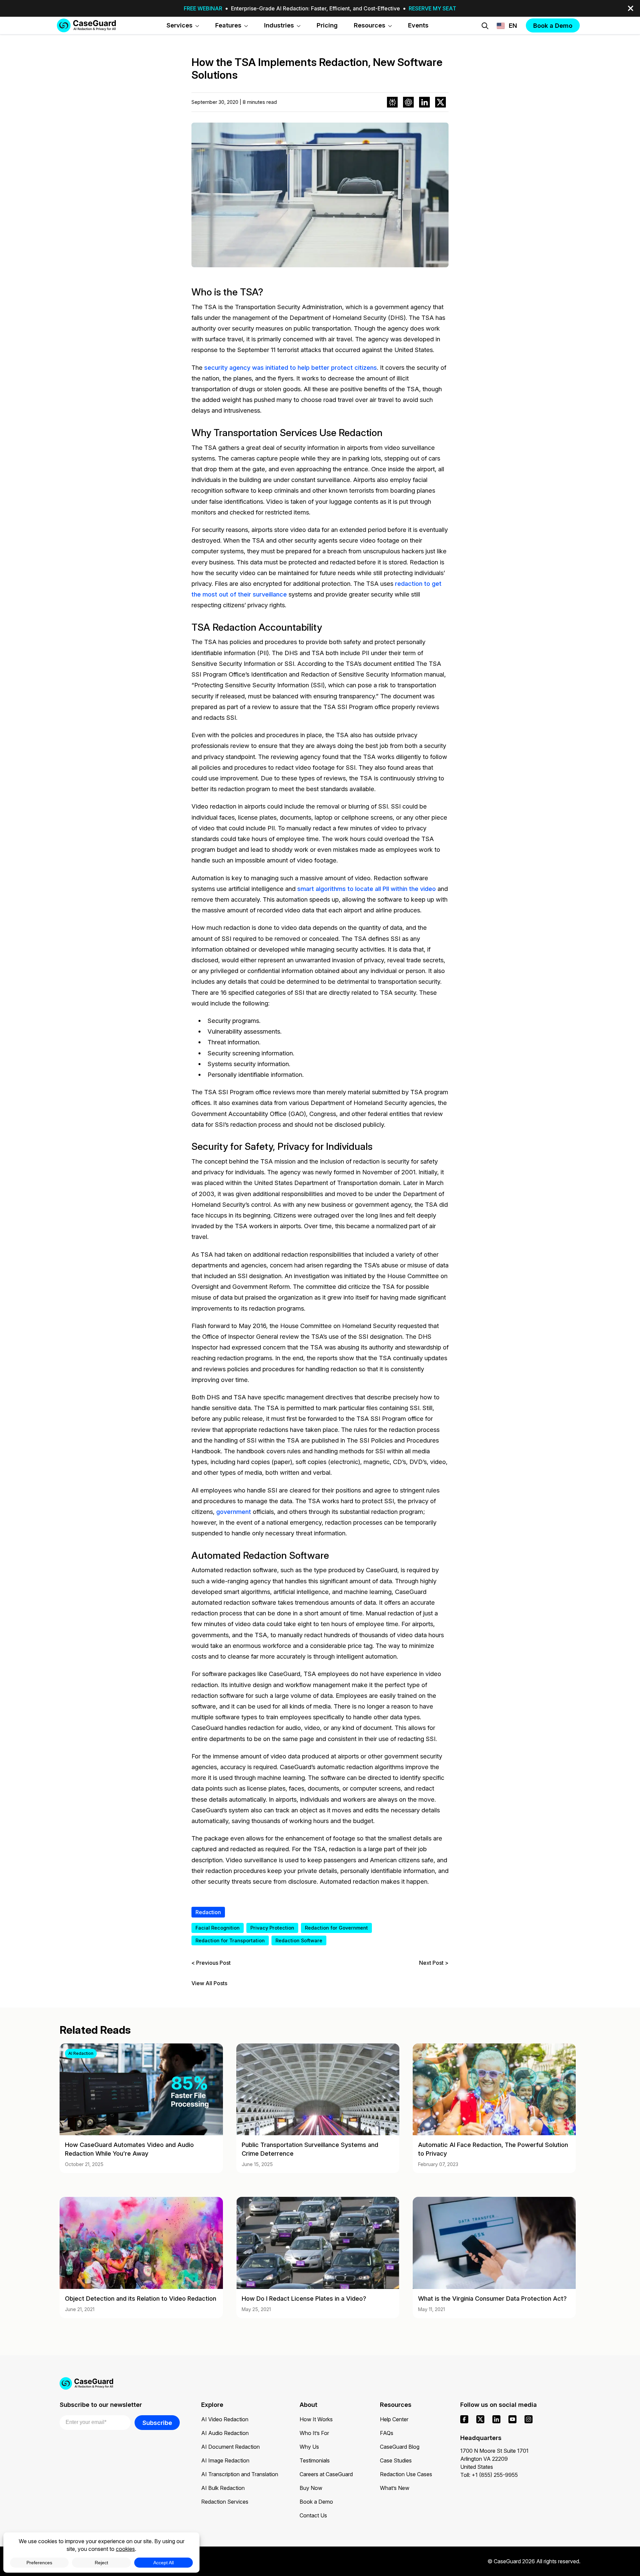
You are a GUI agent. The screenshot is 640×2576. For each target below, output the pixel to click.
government (234, 1512)
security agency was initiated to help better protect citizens (291, 367)
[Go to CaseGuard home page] (86, 25)
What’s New (395, 2488)
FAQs (387, 2433)
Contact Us (313, 2515)
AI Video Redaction (225, 2419)
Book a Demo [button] (553, 25)
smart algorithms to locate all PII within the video (367, 889)
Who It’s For (314, 2433)
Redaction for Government (336, 1928)
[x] (480, 2419)
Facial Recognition (218, 1928)
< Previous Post (211, 1963)
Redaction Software (299, 1940)
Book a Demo (316, 2502)
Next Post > (434, 1963)
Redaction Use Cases (406, 2474)
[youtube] (512, 2419)
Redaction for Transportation (230, 1940)
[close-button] (631, 8)
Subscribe (157, 2423)
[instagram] (529, 2419)
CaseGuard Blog (400, 2447)
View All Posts (209, 1983)
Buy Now (311, 2488)
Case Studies (396, 2460)
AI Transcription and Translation (240, 2474)
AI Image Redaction (225, 2460)
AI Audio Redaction (225, 2433)
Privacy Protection (272, 1928)
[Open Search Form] (485, 26)
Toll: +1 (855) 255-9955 (489, 2475)
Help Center (394, 2419)
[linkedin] (496, 2419)
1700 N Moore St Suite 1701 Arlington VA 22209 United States (494, 2459)
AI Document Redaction (230, 2447)
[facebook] (464, 2419)
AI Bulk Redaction (223, 2488)
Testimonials (315, 2460)
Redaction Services (225, 2502)
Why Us (309, 2447)
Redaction (208, 1912)
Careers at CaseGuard (326, 2474)
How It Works (316, 2419)
